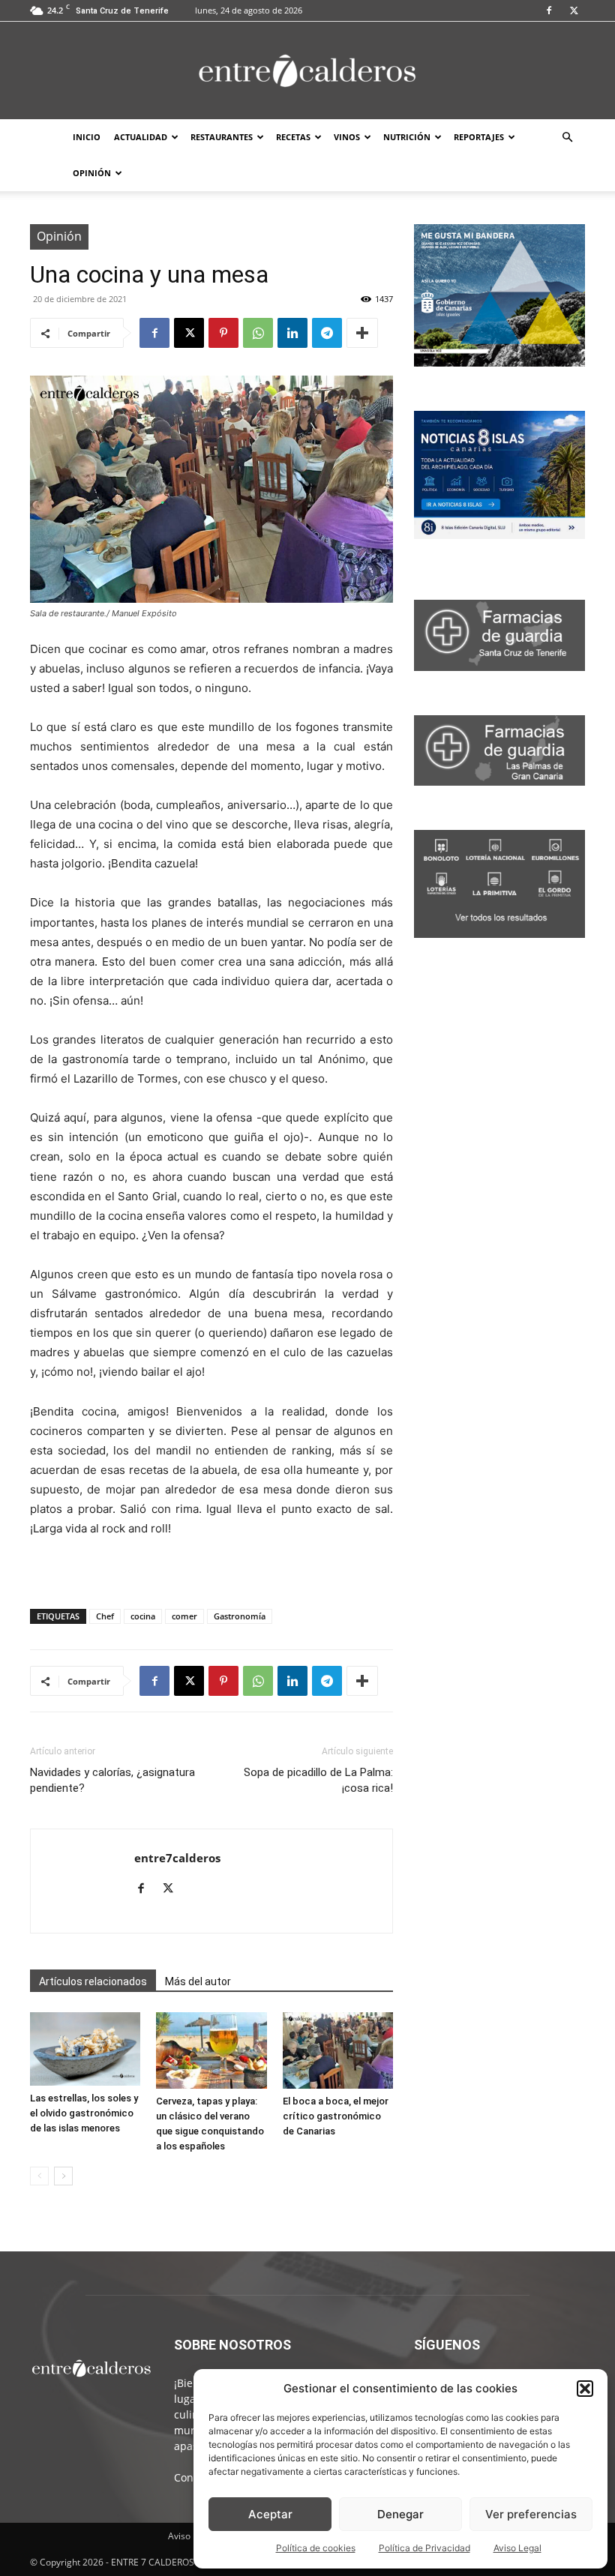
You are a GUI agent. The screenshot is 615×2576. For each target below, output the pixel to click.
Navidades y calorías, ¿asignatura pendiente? (112, 1780)
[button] (585, 2389)
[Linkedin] (292, 333)
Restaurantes (222, 137)
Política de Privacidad (424, 2548)
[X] (574, 10)
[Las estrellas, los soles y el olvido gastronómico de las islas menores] (85, 2049)
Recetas (293, 137)
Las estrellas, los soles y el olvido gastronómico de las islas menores (84, 2113)
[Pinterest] (223, 333)
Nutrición (407, 137)
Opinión (92, 173)
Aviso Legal (517, 2548)
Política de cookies (316, 2548)
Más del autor (198, 1981)
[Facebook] (549, 10)
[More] (362, 333)
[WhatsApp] (258, 333)
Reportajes (479, 137)
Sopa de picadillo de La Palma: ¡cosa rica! (318, 1780)
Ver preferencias (531, 2514)
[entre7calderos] (307, 72)
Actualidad (141, 137)
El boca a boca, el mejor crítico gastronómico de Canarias (336, 2116)
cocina (143, 1616)
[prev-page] (39, 2176)
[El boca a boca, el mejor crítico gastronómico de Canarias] (338, 2050)
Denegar (400, 2514)
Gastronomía (240, 1616)
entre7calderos (177, 1858)
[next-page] (63, 2176)
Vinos (347, 137)
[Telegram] (327, 333)
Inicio (87, 137)
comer (184, 1616)
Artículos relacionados (93, 1981)
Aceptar (270, 2514)
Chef (105, 1616)
